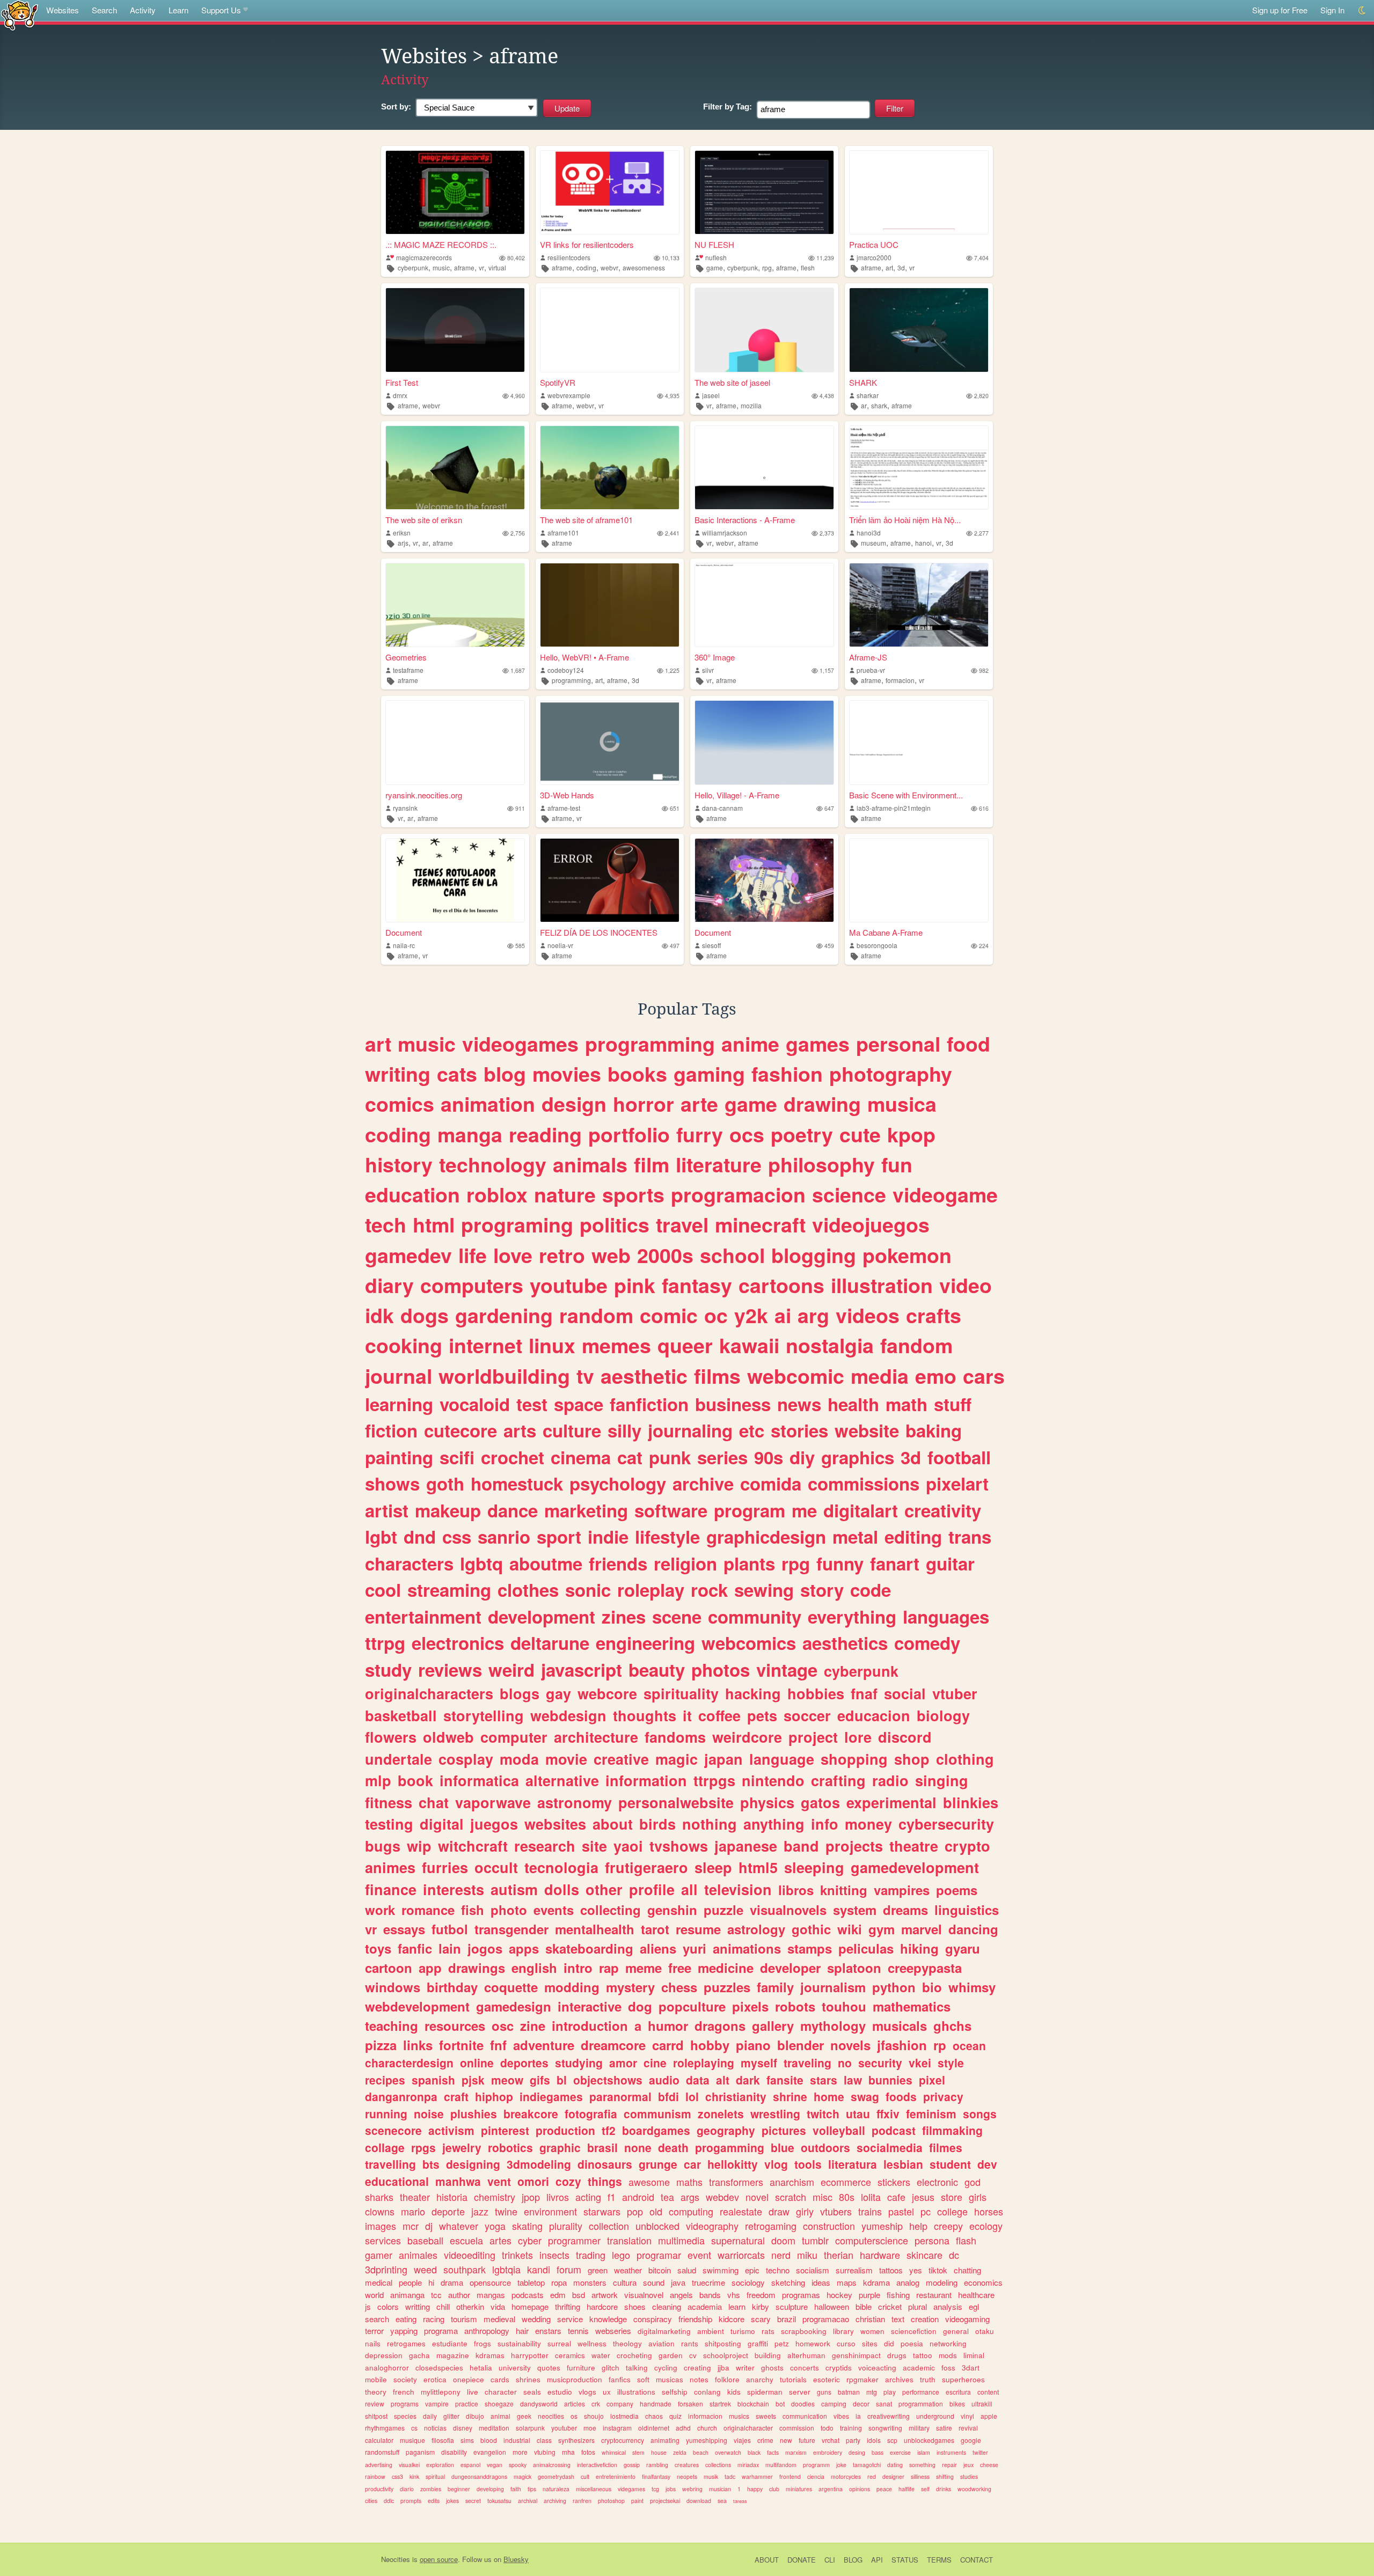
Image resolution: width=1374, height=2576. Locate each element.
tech (386, 1224)
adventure (544, 2045)
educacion (874, 1715)
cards (500, 2379)
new (786, 2440)
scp (892, 2440)
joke (841, 2465)
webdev (722, 2197)
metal (855, 1536)
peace (884, 2489)
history (399, 1164)
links (418, 2045)
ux (607, 2392)
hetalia (481, 2368)
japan (723, 1759)
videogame (945, 1194)
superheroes (963, 2379)
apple (989, 2416)
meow (507, 2080)
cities (371, 2501)
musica (902, 1104)
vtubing (545, 2452)
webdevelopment (417, 2006)
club (774, 2489)
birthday (452, 1987)
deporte (448, 2211)
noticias (435, 2428)
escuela (466, 2240)
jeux (969, 2465)
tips (532, 2489)
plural (918, 2306)
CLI (830, 2560)
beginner (459, 2489)
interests (454, 1889)
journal (399, 1376)
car (692, 2164)
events (554, 1910)
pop (635, 2211)
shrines (528, 2379)
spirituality (681, 1693)
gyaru (963, 1948)
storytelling (484, 1715)
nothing (710, 1824)
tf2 (609, 2130)
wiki (850, 1929)
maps (847, 2282)
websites (555, 1824)
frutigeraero (646, 1867)
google (971, 2440)
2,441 (672, 533)
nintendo (773, 1780)
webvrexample (569, 395)
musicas (670, 2379)
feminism (931, 2113)
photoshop (611, 2501)
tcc (436, 2295)
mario (413, 2211)
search (377, 2319)
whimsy (972, 1987)
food (969, 1044)
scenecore (393, 2130)
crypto (967, 1846)
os (574, 2416)
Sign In (1332, 10)
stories (799, 1430)
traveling (807, 2063)
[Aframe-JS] (919, 605)
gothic (811, 1929)
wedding (536, 2319)
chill (443, 2306)
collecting (611, 1910)
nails (373, 2343)
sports (633, 1194)
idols (874, 2440)
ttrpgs (714, 1780)
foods (901, 2096)
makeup (448, 1510)
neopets (687, 2476)
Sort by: (396, 107)
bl (562, 2080)
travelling (390, 2164)
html (434, 1224)
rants (690, 2343)
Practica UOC (874, 244)
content (988, 2392)
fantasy (697, 1285)
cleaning (667, 2306)
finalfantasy (656, 2476)
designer (893, 2476)
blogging (814, 1255)
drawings (477, 1968)
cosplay (466, 1759)
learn (737, 2306)
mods (948, 2355)
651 (675, 808)
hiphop (494, 2096)
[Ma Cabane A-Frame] (919, 880)
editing (913, 1536)
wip (419, 1846)
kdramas (490, 2355)
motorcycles (846, 2476)
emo (936, 1376)
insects (554, 2255)
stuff (953, 1404)
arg (813, 1315)
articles (575, 2403)
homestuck (517, 1483)
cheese (989, 2465)
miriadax (748, 2465)
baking (934, 1430)
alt (723, 2080)
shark (879, 405)
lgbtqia (506, 2269)
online (477, 2063)
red (872, 2476)
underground (935, 2416)
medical (379, 2282)
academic (919, 2368)
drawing (822, 1104)
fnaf (864, 1693)
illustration (882, 1285)
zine (533, 2025)
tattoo (923, 2355)
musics (739, 2416)
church (707, 2428)
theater (415, 2197)
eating (406, 2319)
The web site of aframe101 (586, 520)
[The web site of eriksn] (455, 468)
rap (609, 1968)
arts (520, 1430)
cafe (896, 2197)
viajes (742, 2440)
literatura (853, 2164)
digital (442, 1824)
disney (463, 2428)
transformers (736, 2182)
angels (681, 2295)
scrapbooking (804, 2331)
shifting (945, 2476)
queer (685, 1345)
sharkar (868, 395)
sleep (713, 1867)
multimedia (681, 2240)
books (637, 1074)
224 (984, 946)
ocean (969, 2045)
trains (870, 2211)
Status (905, 2560)
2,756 (518, 533)
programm (816, 2465)
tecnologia (561, 1867)
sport (559, 1536)
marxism (796, 2452)
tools (808, 2164)
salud (687, 2270)
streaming (449, 1590)
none (638, 2147)
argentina (831, 2489)
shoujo (594, 2416)
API (877, 2560)
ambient (711, 2331)
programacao (826, 2319)
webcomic (796, 1376)
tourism (464, 2319)
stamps (810, 1948)
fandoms (675, 1737)
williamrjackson (725, 533)
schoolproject (726, 2355)
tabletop (531, 2282)
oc (716, 1315)
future (807, 2440)
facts (773, 2452)
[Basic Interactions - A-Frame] (764, 468)
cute (860, 1134)
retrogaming (771, 2226)
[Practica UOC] (919, 192)
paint (637, 2501)
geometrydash (556, 2476)
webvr (609, 267)
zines (624, 1616)
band (801, 1846)
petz (782, 2343)
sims (467, 2440)
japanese (746, 1846)
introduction (590, 2025)
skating (527, 2226)
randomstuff (382, 2452)
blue (783, 2147)
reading (545, 1134)
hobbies (816, 1693)
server (800, 2392)
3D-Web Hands (567, 795)
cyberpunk (413, 267)
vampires (902, 1890)
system (855, 1910)
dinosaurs (605, 2164)
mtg (872, 2392)
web (611, 1255)
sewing (764, 1590)
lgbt (381, 1536)
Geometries (406, 657)
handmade (656, 2403)
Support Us (221, 10)
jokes (452, 2501)
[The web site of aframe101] (610, 468)
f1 (612, 2197)
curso (846, 2343)
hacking (753, 1693)
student (950, 2164)
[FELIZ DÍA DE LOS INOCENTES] (610, 880)
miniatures (799, 2489)
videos (868, 1315)
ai (783, 1315)
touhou (844, 2006)
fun (897, 1164)
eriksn (402, 533)
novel (757, 2197)
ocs (747, 1134)
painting (399, 1457)
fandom (916, 1345)
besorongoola (877, 945)
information (646, 1780)
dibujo (475, 2416)
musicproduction (575, 2379)
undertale (399, 1759)
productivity (379, 2489)
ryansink (405, 808)
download (699, 2501)
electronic (937, 2182)
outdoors (825, 2147)
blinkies (971, 1802)
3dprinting (386, 2269)
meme (644, 1968)
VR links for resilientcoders (587, 244)
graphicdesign (766, 1536)
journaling (690, 1430)
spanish (433, 2080)
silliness (920, 2476)
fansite (785, 2080)
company (620, 2403)
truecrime (708, 2282)
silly (624, 1430)
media (880, 1376)
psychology (618, 1483)
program (750, 1510)
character (501, 2392)
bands (710, 2295)
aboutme (546, 1563)
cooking (404, 1345)
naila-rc (404, 945)
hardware (880, 2255)
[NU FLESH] (764, 192)
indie (608, 1536)
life (473, 1255)
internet (485, 1345)
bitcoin (660, 2270)
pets (762, 1715)
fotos (588, 2452)
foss (948, 2368)
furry (700, 1134)
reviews (450, 1669)
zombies (431, 2489)
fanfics (620, 2379)
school (732, 1255)
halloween (832, 2306)
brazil (787, 2319)
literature (719, 1164)
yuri (695, 1948)
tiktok (938, 2270)
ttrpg (385, 1643)
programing (517, 1224)
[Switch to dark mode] (1362, 10)
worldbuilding (504, 1376)
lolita (871, 2197)
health (853, 1404)
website (867, 1430)
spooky (518, 2465)
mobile (376, 2379)
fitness (389, 1802)
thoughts (645, 1715)
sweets (766, 2416)
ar (864, 405)
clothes (528, 1590)
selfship (675, 2392)
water (601, 2355)
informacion (705, 2416)
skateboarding (589, 1948)
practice (467, 2403)
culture (572, 1430)
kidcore (732, 2319)
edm (558, 2295)
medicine (726, 1968)
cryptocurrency (623, 2440)
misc (823, 2197)
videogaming (967, 2319)
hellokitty (733, 2164)
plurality (566, 2226)
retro (562, 1255)
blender (801, 2045)
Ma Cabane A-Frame (886, 932)
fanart (895, 1563)
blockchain (753, 2403)
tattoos (891, 2270)
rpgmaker (863, 2379)
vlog (776, 2164)
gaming (709, 1074)
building (768, 2355)
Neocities (396, 2559)
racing (434, 2319)
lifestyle (667, 1536)
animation (488, 1104)
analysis (948, 2306)
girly (805, 2211)
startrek (720, 2403)
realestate (741, 2211)
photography (891, 1074)
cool (383, 1590)
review (375, 2403)
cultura (625, 2282)
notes (699, 2379)
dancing (973, 1929)
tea (667, 2197)
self (925, 2489)
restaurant (934, 2295)
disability (454, 2452)
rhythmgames (385, 2428)
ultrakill (982, 2403)
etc (752, 1430)
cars (984, 1376)
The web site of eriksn (424, 520)
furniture (581, 2368)
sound (654, 2282)
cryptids (839, 2368)
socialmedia (890, 2147)
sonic (588, 1590)
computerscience (872, 2240)
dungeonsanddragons (479, 2476)
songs (980, 2113)
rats (768, 2331)
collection (609, 2226)
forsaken (690, 2403)
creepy (948, 2226)
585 (520, 946)
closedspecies (439, 2368)
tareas (740, 2501)
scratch (791, 2197)
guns (824, 2392)
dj (429, 2226)
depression (384, 2355)
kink (414, 2476)
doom (783, 2240)
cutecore (461, 1430)
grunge (658, 2164)
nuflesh (716, 257)
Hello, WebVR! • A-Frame (584, 657)
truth (928, 2379)
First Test (402, 382)
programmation (921, 2403)
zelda (680, 2452)
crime (765, 2440)
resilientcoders (569, 257)
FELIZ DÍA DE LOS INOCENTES (599, 932)
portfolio (629, 1134)
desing (857, 2452)
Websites (63, 10)
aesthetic (644, 1376)
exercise (900, 2452)
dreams (905, 1910)
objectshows (608, 2080)
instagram (617, 2428)
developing (490, 2489)
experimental (891, 1802)
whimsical (614, 2452)
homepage (530, 2306)
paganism (420, 2452)
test (532, 1404)
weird (511, 1669)
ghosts (772, 2368)
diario (407, 2489)
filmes (946, 2147)
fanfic (415, 1948)
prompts (411, 2501)
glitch (611, 2368)
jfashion (902, 2045)
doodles (803, 2403)
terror (374, 2331)
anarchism (792, 2182)
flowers (391, 1737)
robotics (510, 2147)
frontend (790, 2476)
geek (524, 2416)
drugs (897, 2355)
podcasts (528, 2295)
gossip (632, 2465)
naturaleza (556, 2489)
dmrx (400, 395)
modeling (942, 2282)
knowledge (608, 2319)
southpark (465, 2269)
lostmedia (624, 2416)
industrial (517, 2440)
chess (679, 1987)
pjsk (473, 2080)
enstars (548, 2331)
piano (753, 2045)
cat (630, 1457)
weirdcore (747, 1737)
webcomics (749, 1643)
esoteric (827, 2379)
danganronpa (401, 2096)
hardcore (602, 2306)
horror (644, 1104)
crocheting (634, 2355)
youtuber (564, 2428)
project (813, 1737)
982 (984, 670)
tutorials (793, 2379)
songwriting (885, 2428)
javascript (582, 1669)
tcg (655, 2489)
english (534, 1968)
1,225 (672, 670)
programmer (574, 2240)
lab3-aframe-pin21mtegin (894, 808)
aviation (662, 2343)
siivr (708, 670)
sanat (884, 2403)
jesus (923, 2197)
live (473, 2392)
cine (655, 2063)
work (380, 1910)
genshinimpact (856, 2355)
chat (434, 1802)
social (905, 1693)
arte (699, 1104)
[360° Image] (764, 605)
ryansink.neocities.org (424, 795)
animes (390, 1867)
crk (596, 2403)
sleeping (814, 1867)
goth (445, 1483)
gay (558, 1693)
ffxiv (888, 2113)
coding (586, 267)
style (951, 2063)
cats (457, 1074)
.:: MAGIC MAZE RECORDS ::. (441, 244)
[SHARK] (919, 330)
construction (829, 2226)
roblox (497, 1194)
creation (925, 2319)
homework (813, 2343)
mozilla (751, 405)
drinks (944, 2489)
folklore (727, 2379)
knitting (844, 1890)
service (570, 2319)
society (405, 2379)
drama (452, 2282)
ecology (986, 2226)
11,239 (825, 258)
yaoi (628, 1846)
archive (703, 1483)
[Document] (455, 880)
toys (378, 1948)
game (715, 267)
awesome (649, 2182)
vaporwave (493, 1802)
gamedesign (514, 2006)
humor (668, 2025)
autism (514, 1889)
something (922, 2465)
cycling (666, 2368)
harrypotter (530, 2355)
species (405, 2416)
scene (677, 1616)
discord (905, 1737)
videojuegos (871, 1224)
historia (452, 2197)
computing (691, 2211)
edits (434, 2501)
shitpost (376, 2416)
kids (734, 2392)
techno (778, 2270)
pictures (784, 2130)
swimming (721, 2270)
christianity (736, 2096)
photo (509, 1910)
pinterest (505, 2130)
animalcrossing (552, 2465)
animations (747, 1948)
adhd (683, 2428)
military (919, 2428)
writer (745, 2368)
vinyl (967, 2416)
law (853, 2080)
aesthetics (845, 1643)
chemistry (495, 2197)
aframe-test (564, 808)
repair (949, 2465)
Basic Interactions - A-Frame (745, 520)
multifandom (781, 2465)
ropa (559, 2282)
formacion (900, 680)
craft (456, 2096)
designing (473, 2164)
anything (774, 1824)
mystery (630, 1987)
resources (455, 2025)
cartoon (389, 1968)
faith (516, 2489)
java (678, 2282)
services (383, 2240)
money (868, 1824)
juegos (494, 1824)
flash (966, 2240)
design (574, 1104)
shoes (635, 2306)
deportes (524, 2063)
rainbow (375, 2476)
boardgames (656, 2130)
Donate (802, 2560)
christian (870, 2319)
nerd (781, 2255)
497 (675, 946)
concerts (805, 2368)
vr (481, 267)
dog (640, 2006)
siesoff (711, 945)
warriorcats (741, 2255)
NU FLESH (714, 244)
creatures (687, 2465)
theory (376, 2392)
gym (882, 1929)
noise (429, 2113)
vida (498, 2306)
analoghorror (387, 2368)
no (845, 2063)
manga (470, 1134)
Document (404, 932)
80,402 (516, 258)
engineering (645, 1643)
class (544, 2440)
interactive (590, 2006)
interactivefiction (597, 2465)
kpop (911, 1134)
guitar (950, 1563)
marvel (922, 1929)
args (690, 2197)
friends (618, 1563)
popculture (692, 2006)
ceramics (570, 2355)
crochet (513, 1457)
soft (643, 2379)
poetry (802, 1134)
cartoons (781, 1285)
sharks (379, 2197)
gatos (820, 1802)
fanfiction (649, 1404)
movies (567, 1074)
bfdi (668, 2096)
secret (473, 2501)
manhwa (458, 2181)
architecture (596, 1737)
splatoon (854, 1968)
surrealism (854, 2270)
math (907, 1404)
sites (870, 2343)
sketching (788, 2282)
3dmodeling (539, 2164)
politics (615, 1224)
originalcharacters (429, 1693)
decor (861, 2403)
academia (705, 2306)
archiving (555, 2501)
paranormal (620, 2096)
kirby (761, 2306)
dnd (420, 1536)
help (918, 2226)
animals (590, 1164)
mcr (411, 2226)
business (733, 1404)
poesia (912, 2343)
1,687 (518, 670)
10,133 (671, 258)
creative (621, 1759)
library (843, 2331)
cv (693, 2355)
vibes (841, 2416)
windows (393, 1987)
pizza (381, 2045)
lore (858, 1737)
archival (528, 2501)
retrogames (406, 2343)
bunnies (890, 2080)
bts (431, 2164)
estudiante (450, 2343)
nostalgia (830, 1345)
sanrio (504, 1536)
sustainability (519, 2343)
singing (942, 1780)
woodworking (974, 2489)
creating (697, 2368)
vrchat (831, 2440)
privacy (943, 2096)
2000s (665, 1255)
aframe (464, 267)
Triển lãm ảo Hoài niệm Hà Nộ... (905, 520)
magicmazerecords (424, 257)
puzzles (727, 1987)
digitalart (861, 1510)
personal (898, 1044)
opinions (860, 2489)
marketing (586, 1510)
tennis (578, 2331)
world (374, 2295)
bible (864, 2306)
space (579, 1404)
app (430, 1968)
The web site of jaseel (732, 382)
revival (968, 2428)
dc (954, 2255)
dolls (562, 1889)
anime (750, 1044)
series (722, 1457)
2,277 (981, 533)
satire (944, 2428)
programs (405, 2403)
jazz (480, 2211)
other (604, 1889)
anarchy (760, 2379)
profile (652, 1889)
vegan (495, 2465)
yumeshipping (707, 2440)
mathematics (912, 2006)
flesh (808, 267)
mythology (833, 2025)
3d (901, 267)
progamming (730, 2147)
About (767, 2560)
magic (677, 1759)
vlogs (587, 2392)
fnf (498, 2045)
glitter (451, 2416)
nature (565, 1194)
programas (801, 2295)
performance (921, 2392)
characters (409, 1563)
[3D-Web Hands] (610, 742)
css (457, 1536)
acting (588, 2197)
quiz (675, 2416)
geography (726, 2130)
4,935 (672, 396)
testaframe (408, 670)
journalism (833, 1987)
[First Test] (455, 330)
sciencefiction (914, 2331)
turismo (743, 2331)
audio (664, 2080)
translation (629, 2240)
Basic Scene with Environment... (906, 795)
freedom (761, 2295)
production (565, 2130)
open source (439, 2559)
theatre (914, 1846)
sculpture (792, 2306)
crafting (838, 1780)
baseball (425, 2240)
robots (795, 2006)
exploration (440, 2465)
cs (414, 2428)
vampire (437, 2403)
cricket (890, 2306)
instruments (951, 2452)
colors (388, 2306)
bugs (383, 1846)
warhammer (757, 2476)
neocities (551, 2416)
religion (685, 1563)
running (386, 2113)
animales (418, 2255)
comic (669, 1315)
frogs (483, 2343)
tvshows (679, 1846)
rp (940, 2045)
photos (721, 1669)
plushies (474, 2113)
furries (445, 1867)
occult (496, 1867)
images (381, 2226)
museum (874, 543)
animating (665, 2440)
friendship (695, 2319)
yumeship (882, 2226)
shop (912, 1759)
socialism (813, 2270)
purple (869, 2295)
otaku (985, 2331)
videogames (520, 1044)
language (782, 1759)
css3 (397, 2476)
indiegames (551, 2096)
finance (391, 1889)
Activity (143, 10)
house (659, 2452)
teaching (392, 2025)
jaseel (711, 395)
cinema (581, 1457)
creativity (943, 1510)
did (889, 2343)
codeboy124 (566, 670)
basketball (401, 1715)
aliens (658, 1948)
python (894, 1987)
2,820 (981, 396)
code (871, 1590)
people (410, 2282)
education (412, 1194)
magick (522, 2476)
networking (948, 2343)
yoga (495, 2226)
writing (398, 1074)
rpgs (423, 2147)
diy (802, 1457)
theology (627, 2343)
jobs (671, 2489)
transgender (511, 1929)
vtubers (836, 2211)
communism (657, 2113)
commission (797, 2428)
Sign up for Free (1280, 10)
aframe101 (563, 533)
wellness (592, 2343)
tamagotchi (867, 2465)
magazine (453, 2355)
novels (850, 2045)
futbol (450, 1929)
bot (780, 2403)
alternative (562, 1780)
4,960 (518, 396)
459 (829, 946)
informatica (479, 1780)
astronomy (575, 1802)
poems (957, 1890)
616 (984, 808)
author (459, 2295)
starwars (602, 2211)
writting (418, 2306)
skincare (924, 2255)
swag (865, 2096)
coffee (719, 1715)
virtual (497, 267)
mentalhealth (595, 1929)
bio (932, 1987)
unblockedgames (929, 2440)
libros (796, 1890)
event (699, 2255)
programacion (738, 1194)
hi (431, 2282)
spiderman (765, 2392)
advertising (379, 2465)
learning (399, 1404)
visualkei (409, 2465)
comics (400, 1104)
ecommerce (846, 2182)
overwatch (728, 2452)
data (698, 2080)
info (825, 1824)
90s (769, 1457)
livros (558, 2197)
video (966, 1285)
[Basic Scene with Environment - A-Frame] (919, 742)
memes (616, 1345)
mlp (378, 1780)
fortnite (461, 2045)
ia (858, 2416)
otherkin (470, 2306)
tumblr (815, 2240)
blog (505, 1074)
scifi (457, 1457)
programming (571, 680)
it (687, 1715)
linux (552, 1345)
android (638, 2197)
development (542, 1616)
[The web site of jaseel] (764, 330)
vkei (920, 2063)
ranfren (582, 2501)
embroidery (828, 2452)
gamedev (408, 1255)
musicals (900, 2025)
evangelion (490, 2452)
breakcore (531, 2113)
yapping (404, 2331)
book (415, 1780)
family (775, 1987)
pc (926, 2211)
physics (767, 1802)
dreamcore (613, 2045)
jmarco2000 (874, 257)
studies (969, 2476)
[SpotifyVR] (610, 330)
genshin (672, 1910)
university (515, 2368)
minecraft (760, 1224)
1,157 (827, 670)
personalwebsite (676, 1802)
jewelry (462, 2147)
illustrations (636, 2392)
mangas (491, 2295)
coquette (511, 1987)
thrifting (568, 2306)
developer (790, 1968)
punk (670, 1457)
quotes (549, 2368)
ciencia (816, 2476)
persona (932, 2240)
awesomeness (644, 267)
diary (389, 1285)
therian (839, 2255)
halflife (907, 2489)
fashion (787, 1074)
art (889, 267)
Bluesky (516, 2559)
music (441, 267)
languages (946, 1616)
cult (585, 2476)
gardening (504, 1315)
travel (682, 1224)
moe (590, 2428)
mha (568, 2452)
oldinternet (654, 2428)
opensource (490, 2282)
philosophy (821, 1164)
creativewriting (889, 2416)
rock (709, 1590)
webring (692, 2489)
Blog (853, 2560)
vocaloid (475, 1404)
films (717, 1376)
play (890, 2392)
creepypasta (925, 1968)
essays (404, 1929)
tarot (655, 1929)
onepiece (469, 2379)
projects (854, 1846)
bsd (579, 2295)
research (545, 1846)
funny (840, 1563)
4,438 (827, 396)
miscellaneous (594, 2489)
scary (761, 2319)
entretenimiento (616, 2476)
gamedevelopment (915, 1867)
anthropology (487, 2331)
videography (712, 2226)
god (973, 2182)
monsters (590, 2282)
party (853, 2440)
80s (847, 2197)
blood (489, 2440)
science (849, 1194)
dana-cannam (722, 808)
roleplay (651, 1590)
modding (572, 1987)
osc (503, 2025)
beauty (657, 1669)
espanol (470, 2465)
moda (519, 1759)
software (671, 1510)
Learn (178, 10)
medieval (499, 2319)
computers (472, 1285)
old (656, 2211)
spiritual (435, 2476)
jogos (485, 1948)
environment (550, 2211)
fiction (391, 1430)
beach (701, 2452)
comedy (927, 1643)
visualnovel (644, 2295)
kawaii (749, 1345)
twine (506, 2211)
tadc (730, 2476)
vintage (787, 1669)
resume (698, 1929)
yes (916, 2270)
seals (532, 2392)
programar (659, 2255)
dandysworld (539, 2403)
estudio (560, 2392)
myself (759, 2063)
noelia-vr (560, 945)
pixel (932, 2080)
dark (748, 2080)
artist (387, 1510)
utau (858, 2113)
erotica (435, 2379)
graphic (560, 2147)
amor (623, 2063)
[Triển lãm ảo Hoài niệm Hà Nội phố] (919, 468)
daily (430, 2416)
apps (524, 1948)
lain (450, 1948)
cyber (530, 2240)
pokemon (907, 1255)
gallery (773, 2025)
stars (824, 2080)
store (952, 2197)
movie (566, 1759)
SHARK (863, 382)
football (959, 1457)
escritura (958, 2392)
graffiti (758, 2343)
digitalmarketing (664, 2331)
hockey (839, 2295)
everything (852, 1616)
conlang (707, 2392)
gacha (419, 2355)
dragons (720, 2025)
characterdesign (409, 2063)
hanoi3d (869, 533)
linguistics (967, 1910)
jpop (531, 2197)
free (680, 1968)
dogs (425, 1315)
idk (379, 1315)
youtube (569, 1285)
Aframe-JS (868, 657)
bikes (957, 2403)
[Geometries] (455, 605)
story (822, 1590)
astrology (756, 1929)
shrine (790, 2096)
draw (779, 2211)
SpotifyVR (558, 382)
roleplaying (704, 2063)
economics (983, 2282)
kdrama (876, 2282)
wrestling (775, 2113)
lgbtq (481, 1563)
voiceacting (877, 2368)
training (851, 2428)
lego (621, 2255)
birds (657, 1824)
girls (978, 2197)
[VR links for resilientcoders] (610, 192)
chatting (967, 2270)
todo (827, 2428)
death (673, 2147)
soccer (807, 1715)
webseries (613, 2331)
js (368, 2306)
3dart (971, 2368)
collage (385, 2147)
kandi (539, 2269)
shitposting (723, 2343)
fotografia (591, 2113)
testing (389, 1824)
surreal (559, 2343)
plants (749, 1563)
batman (849, 2392)
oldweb (448, 1737)
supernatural (738, 2240)
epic (752, 2270)
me (804, 1510)
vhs (734, 2295)
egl (974, 2306)
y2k (751, 1315)
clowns (380, 2211)
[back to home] (20, 15)
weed (425, 2269)
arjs (403, 543)
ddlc (389, 2501)
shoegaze (499, 2403)
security (880, 2063)
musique (412, 2440)
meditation (494, 2428)
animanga (407, 2295)
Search (104, 10)
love (513, 1255)
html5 (758, 1867)
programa (441, 2331)
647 (829, 808)
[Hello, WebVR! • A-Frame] (610, 605)
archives (899, 2379)
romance (428, 1910)
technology (493, 1164)
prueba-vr (871, 670)
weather (628, 2270)
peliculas (866, 1948)
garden (671, 2355)
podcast (894, 2130)
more (520, 2452)
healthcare (976, 2295)
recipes (385, 2080)
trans (970, 1536)
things (605, 2181)
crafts (934, 1315)
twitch (823, 2113)
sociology (748, 2282)
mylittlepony (441, 2392)
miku (807, 2255)
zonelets (721, 2113)
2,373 (827, 533)
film (652, 1164)
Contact (977, 2560)
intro (578, 1968)
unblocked (657, 2226)
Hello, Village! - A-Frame (737, 795)
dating (895, 2465)
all (689, 1889)
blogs (520, 1693)
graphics (858, 1457)
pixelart (957, 1483)
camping (834, 2403)
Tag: (728, 107)
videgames (631, 2489)
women (872, 2331)
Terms (939, 2560)
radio (890, 1780)
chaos (654, 2416)
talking (637, 2368)
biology (943, 1715)
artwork (605, 2295)
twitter (980, 2452)
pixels (750, 2006)
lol (692, 2096)
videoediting (470, 2255)
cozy (568, 2181)
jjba (723, 2368)
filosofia (443, 2440)
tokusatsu (499, 2501)
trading (591, 2255)
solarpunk (530, 2428)
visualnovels (788, 1910)
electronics (458, 1643)
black (754, 2452)
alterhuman (806, 2355)
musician (720, 2489)
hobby (710, 2045)
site (594, 1846)
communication (805, 2416)
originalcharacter (748, 2428)
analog (908, 2282)
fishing (898, 2295)
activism (451, 2130)
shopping (854, 1759)
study (388, 1669)
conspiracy (653, 2319)
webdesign (568, 1715)
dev (987, 2164)
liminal (974, 2355)
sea (722, 2501)
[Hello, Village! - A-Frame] (764, 742)
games (818, 1044)
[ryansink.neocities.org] (455, 742)
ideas (821, 2282)
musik (711, 2476)
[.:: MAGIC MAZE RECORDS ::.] (455, 192)
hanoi (923, 543)
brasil (602, 2147)
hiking (919, 1948)
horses (989, 2211)
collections (718, 2465)
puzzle (723, 1910)
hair (522, 2331)
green (598, 2270)
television (738, 1889)
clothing (965, 1759)
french (404, 2392)
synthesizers (576, 2440)
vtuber (955, 1693)
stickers (894, 2182)
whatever (459, 2226)
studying (579, 2063)
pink (635, 1285)
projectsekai (665, 2501)
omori (533, 2181)
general (956, 2331)
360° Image (715, 657)
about (613, 1824)
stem (638, 2452)
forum (569, 2269)
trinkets (517, 2255)
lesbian (903, 2164)
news (799, 1404)
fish (473, 1910)
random (596, 1315)
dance (513, 1510)
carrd (668, 2045)
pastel (901, 2211)
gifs (540, 2080)
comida (771, 1483)
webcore (607, 1693)
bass (878, 2452)
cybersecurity (946, 1824)
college (952, 2211)
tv (585, 1376)
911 (520, 808)
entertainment (423, 1616)
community (755, 1616)
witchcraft (473, 1846)
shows (392, 1483)
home (829, 2096)
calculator (379, 2440)
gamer (379, 2255)
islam (924, 2452)
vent (499, 2181)
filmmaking (952, 2130)
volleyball (839, 2130)
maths (689, 2182)
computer (514, 1737)
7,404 (981, 258)
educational (397, 2181)
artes (500, 2240)
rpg (767, 267)
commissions (864, 1483)
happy (755, 2489)
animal (500, 2416)
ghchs (952, 2025)
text (898, 2319)
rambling (657, 2465)
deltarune (550, 1643)
